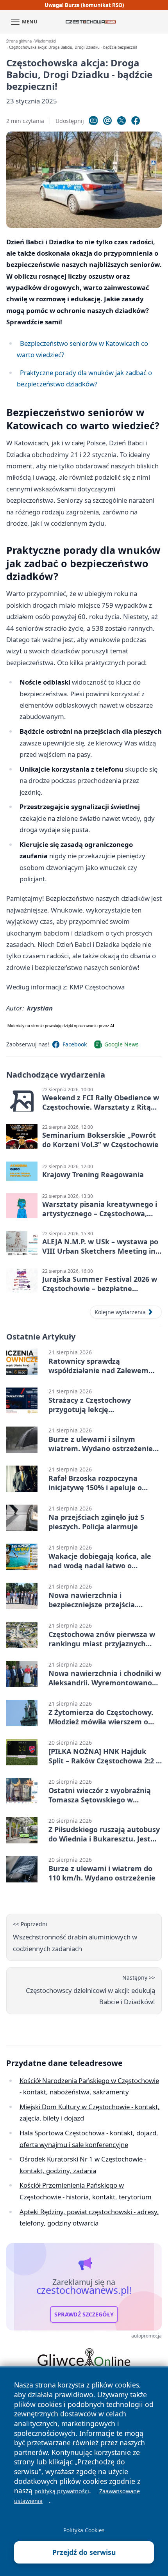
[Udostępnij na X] (122, 121)
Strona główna (19, 41)
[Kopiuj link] (93, 121)
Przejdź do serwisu (84, 2552)
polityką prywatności (62, 2491)
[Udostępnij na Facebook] (136, 121)
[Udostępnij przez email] (107, 121)
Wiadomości (45, 41)
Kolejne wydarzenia (120, 1312)
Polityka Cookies (84, 2530)
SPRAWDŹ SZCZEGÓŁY (84, 2314)
